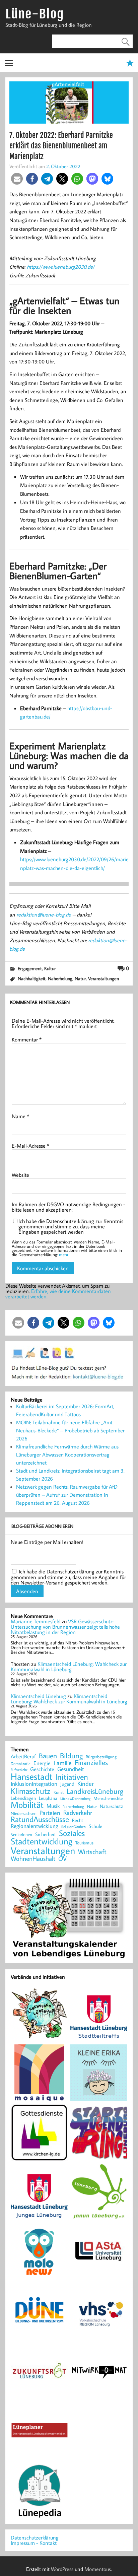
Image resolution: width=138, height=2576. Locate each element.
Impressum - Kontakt (34, 2543)
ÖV (62, 1859)
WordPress (62, 2569)
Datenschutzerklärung (35, 2537)
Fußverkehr (19, 1770)
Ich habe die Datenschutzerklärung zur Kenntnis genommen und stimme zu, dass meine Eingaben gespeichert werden (71, 1226)
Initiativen (72, 1777)
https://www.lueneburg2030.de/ (61, 267)
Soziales (72, 1833)
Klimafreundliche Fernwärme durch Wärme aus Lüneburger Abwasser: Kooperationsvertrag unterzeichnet (67, 1454)
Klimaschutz (31, 1791)
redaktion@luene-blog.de (44, 914)
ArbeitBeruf (23, 1757)
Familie (63, 1763)
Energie (42, 1763)
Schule (95, 1826)
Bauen (48, 1756)
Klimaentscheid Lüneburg (38, 1696)
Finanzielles (91, 1763)
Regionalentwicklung (34, 1826)
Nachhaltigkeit (32, 978)
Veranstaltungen (103, 978)
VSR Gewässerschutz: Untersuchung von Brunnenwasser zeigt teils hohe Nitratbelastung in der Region (65, 1627)
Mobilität (27, 1805)
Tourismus (84, 1843)
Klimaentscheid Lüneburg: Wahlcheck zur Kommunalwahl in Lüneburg (69, 1667)
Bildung (71, 1756)
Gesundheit (71, 1769)
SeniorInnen (21, 1835)
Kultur (50, 968)
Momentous (98, 2569)
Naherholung (60, 978)
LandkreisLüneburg (95, 1791)
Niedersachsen (24, 1813)
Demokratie (21, 1764)
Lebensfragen (23, 1798)
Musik (53, 1806)
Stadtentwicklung (42, 1841)
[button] (17, 179)
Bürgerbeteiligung (101, 1757)
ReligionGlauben (74, 1827)
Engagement (30, 968)
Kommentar (27, 1039)
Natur (80, 978)
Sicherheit (46, 1834)
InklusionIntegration (34, 1784)
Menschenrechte (108, 1798)
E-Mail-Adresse (30, 1146)
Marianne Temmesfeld (36, 1621)
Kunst (59, 1792)
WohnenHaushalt (33, 1859)
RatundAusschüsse (40, 1819)
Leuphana (48, 1798)
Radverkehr (78, 1812)
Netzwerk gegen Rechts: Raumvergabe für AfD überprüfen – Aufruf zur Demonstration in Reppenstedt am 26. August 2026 (67, 1495)
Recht (78, 1821)
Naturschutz (111, 1807)
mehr (64, 1255)
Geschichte (42, 1769)
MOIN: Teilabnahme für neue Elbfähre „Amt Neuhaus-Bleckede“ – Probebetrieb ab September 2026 (70, 1430)
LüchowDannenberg (75, 1798)
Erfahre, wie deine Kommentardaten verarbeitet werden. (58, 1294)
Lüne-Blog (34, 14)
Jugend (67, 1784)
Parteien (50, 1813)
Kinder (86, 1784)
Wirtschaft (92, 1851)
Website (20, 1175)
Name (20, 1116)
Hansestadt (31, 1777)
